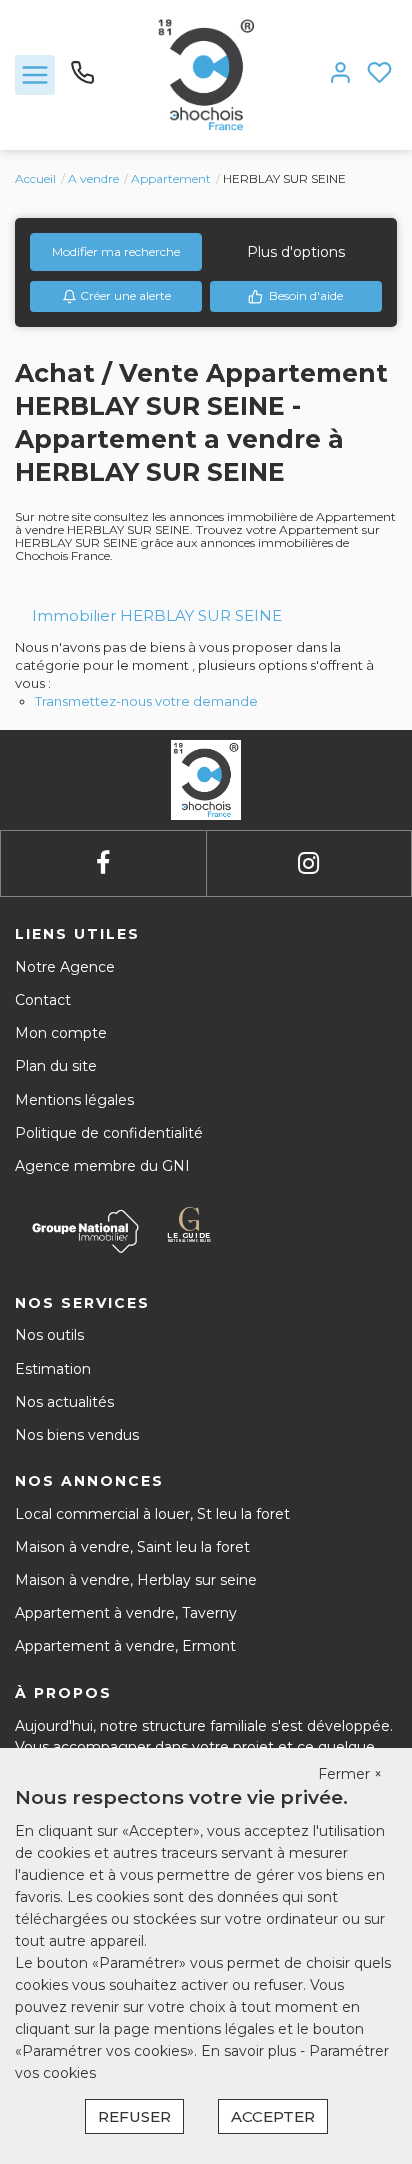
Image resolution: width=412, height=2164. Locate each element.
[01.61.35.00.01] (82, 80)
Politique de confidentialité (109, 1133)
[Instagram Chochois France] (308, 863)
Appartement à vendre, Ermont (125, 1646)
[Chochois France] (206, 74)
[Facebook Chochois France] (103, 863)
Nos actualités (64, 1402)
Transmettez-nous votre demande (146, 701)
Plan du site (56, 1066)
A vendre (93, 178)
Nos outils (49, 1335)
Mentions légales (74, 1100)
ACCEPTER (273, 2116)
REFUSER (134, 2116)
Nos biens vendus (77, 1435)
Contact (43, 1000)
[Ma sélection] (379, 74)
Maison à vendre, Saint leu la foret (132, 1547)
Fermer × (350, 1774)
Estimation (53, 1369)
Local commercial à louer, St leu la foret (152, 1514)
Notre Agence (65, 967)
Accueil (35, 178)
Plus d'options (296, 252)
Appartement (171, 178)
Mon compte (61, 1033)
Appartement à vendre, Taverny (126, 1613)
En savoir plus (250, 2051)
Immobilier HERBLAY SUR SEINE (157, 615)
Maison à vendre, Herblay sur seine (136, 1580)
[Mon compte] (340, 74)
